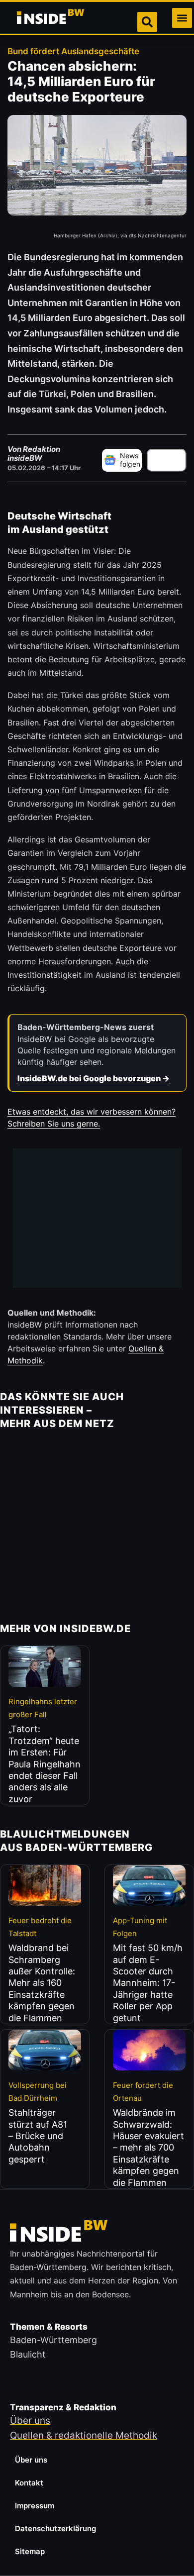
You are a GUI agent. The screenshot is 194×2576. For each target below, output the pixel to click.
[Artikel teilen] (167, 460)
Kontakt (29, 2483)
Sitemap (30, 2551)
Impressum (35, 2506)
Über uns (31, 2460)
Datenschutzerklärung (55, 2528)
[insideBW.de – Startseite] (51, 18)
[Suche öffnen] (147, 22)
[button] (182, 18)
